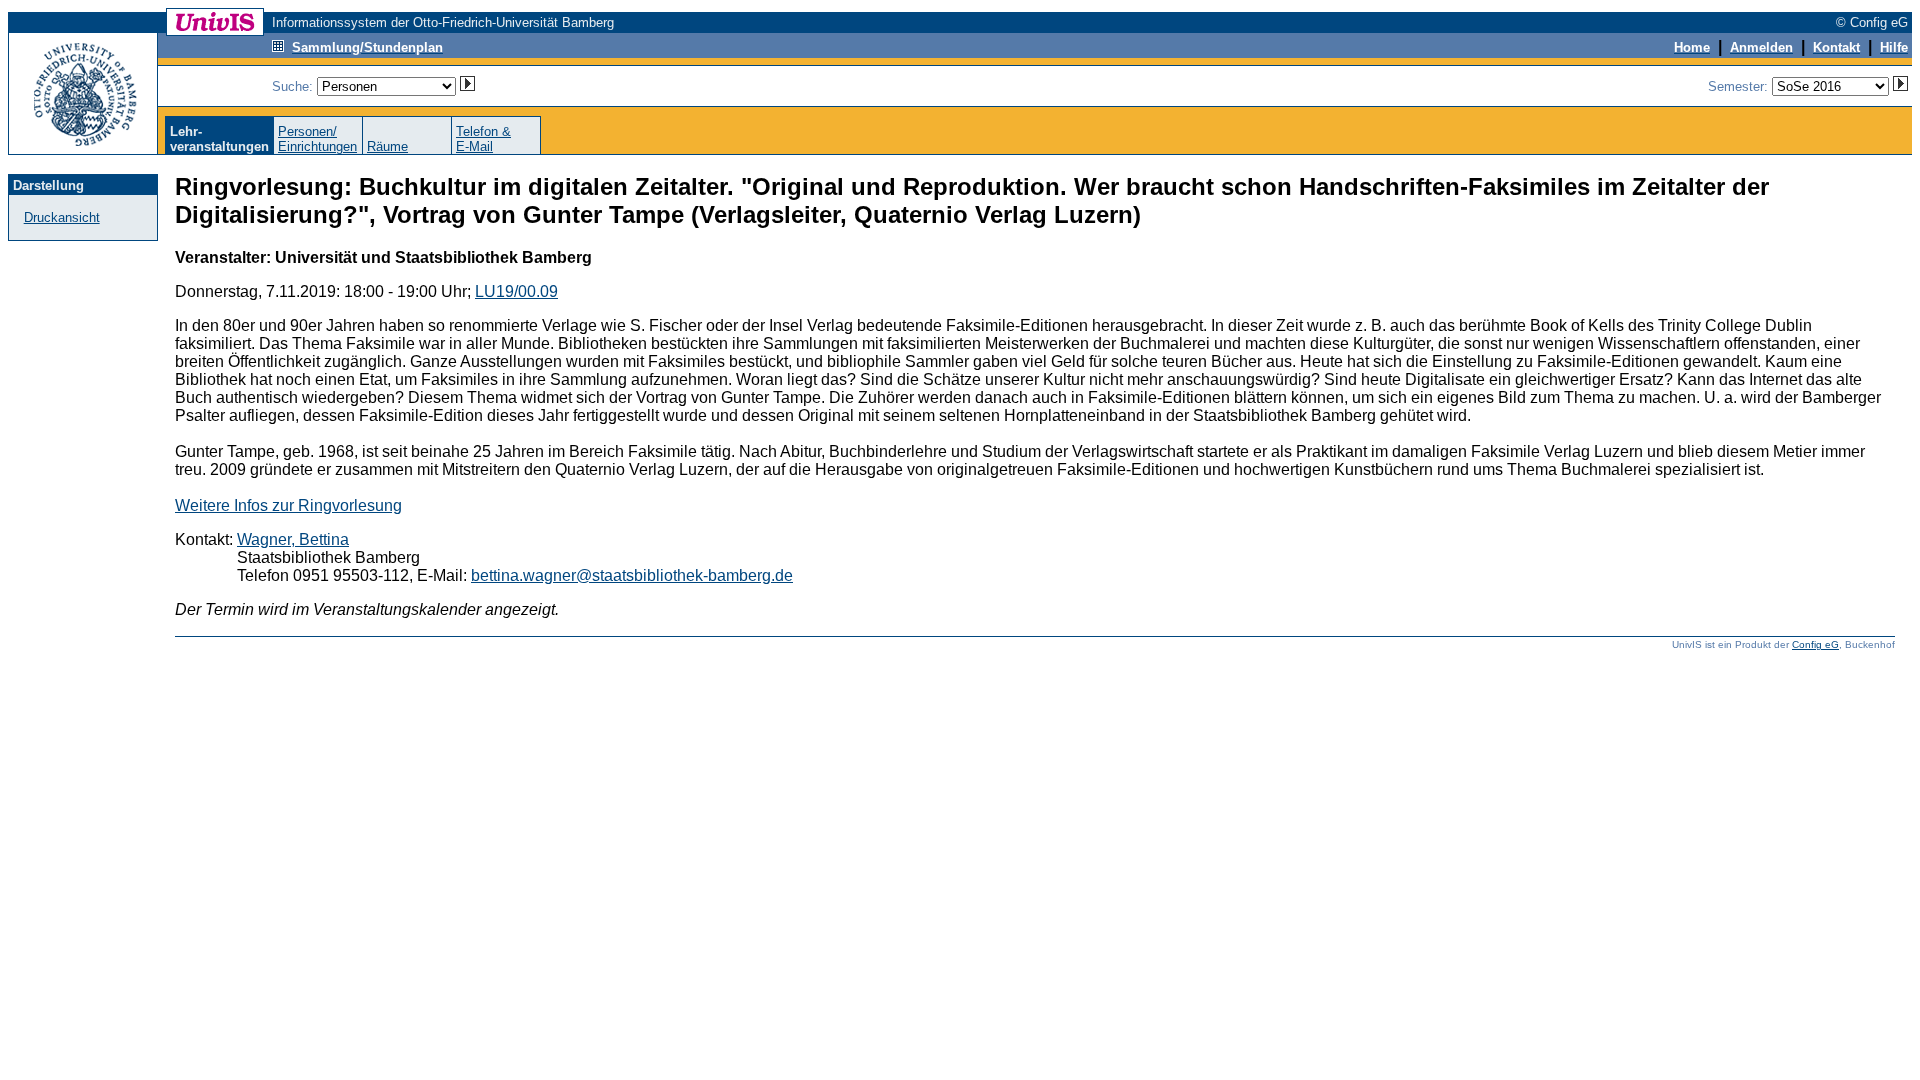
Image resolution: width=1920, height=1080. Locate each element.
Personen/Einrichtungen (317, 139)
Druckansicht (62, 217)
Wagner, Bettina (293, 539)
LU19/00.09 (516, 291)
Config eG (1815, 644)
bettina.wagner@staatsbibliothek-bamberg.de (632, 575)
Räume (387, 146)
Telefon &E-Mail (483, 139)
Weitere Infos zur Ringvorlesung (288, 505)
